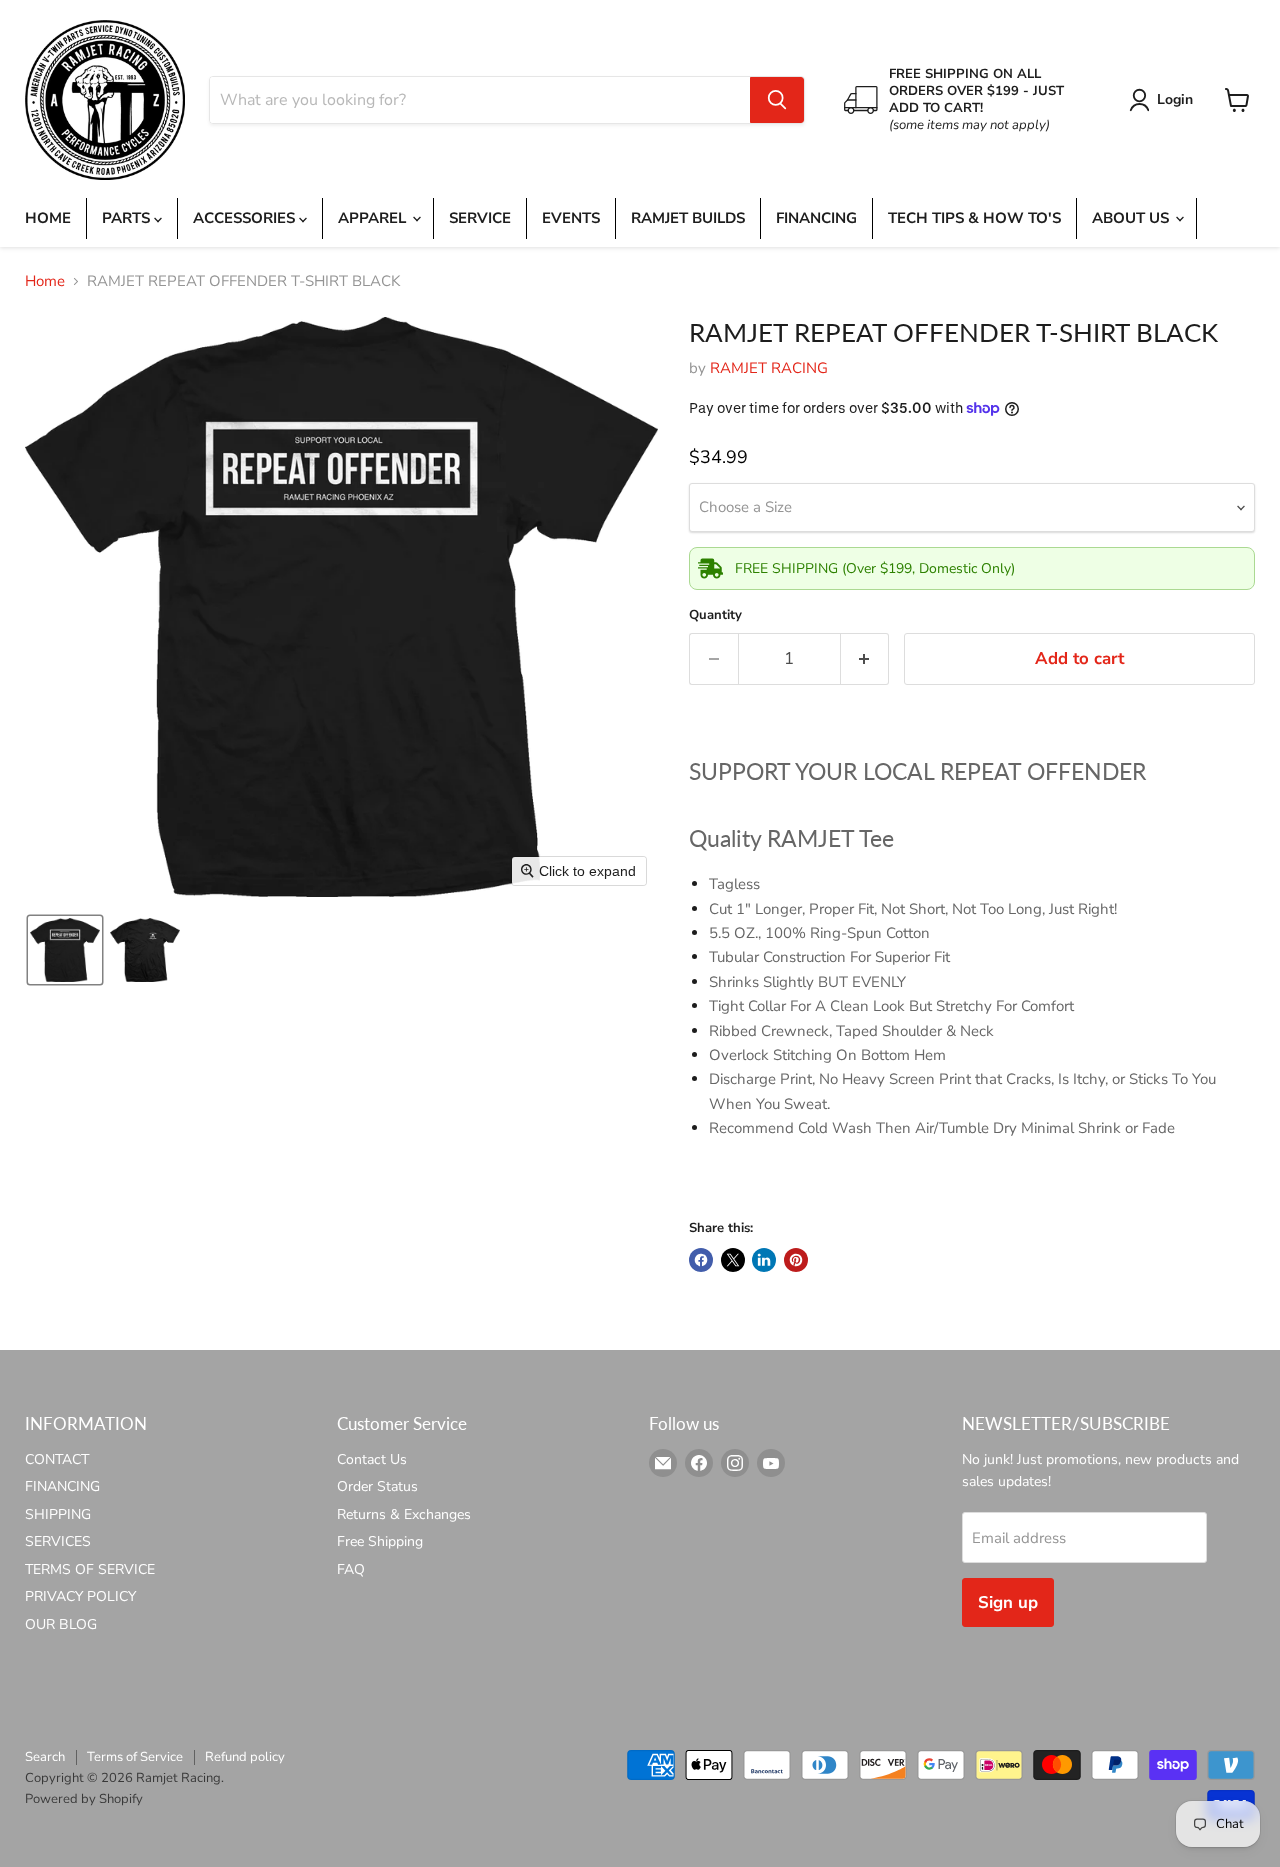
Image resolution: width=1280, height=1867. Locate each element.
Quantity (715, 615)
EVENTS (571, 218)
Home (45, 281)
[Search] (777, 100)
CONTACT (57, 1459)
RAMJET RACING (769, 368)
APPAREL (374, 218)
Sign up (1008, 1602)
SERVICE (480, 218)
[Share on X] (733, 1260)
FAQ (351, 1569)
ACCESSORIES (246, 218)
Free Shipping (380, 1541)
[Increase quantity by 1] (865, 658)
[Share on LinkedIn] (764, 1260)
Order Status (377, 1486)
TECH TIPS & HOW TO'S (974, 218)
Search (45, 1757)
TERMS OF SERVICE (90, 1569)
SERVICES (58, 1541)
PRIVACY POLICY (80, 1596)
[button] (1164, 100)
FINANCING (816, 218)
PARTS (128, 218)
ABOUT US (1132, 218)
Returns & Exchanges (404, 1514)
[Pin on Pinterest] (796, 1260)
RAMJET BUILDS (688, 218)
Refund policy (245, 1757)
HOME (48, 218)
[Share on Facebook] (701, 1260)
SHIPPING (58, 1514)
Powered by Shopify (84, 1799)
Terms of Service (135, 1757)
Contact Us (372, 1459)
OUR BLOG (61, 1624)
